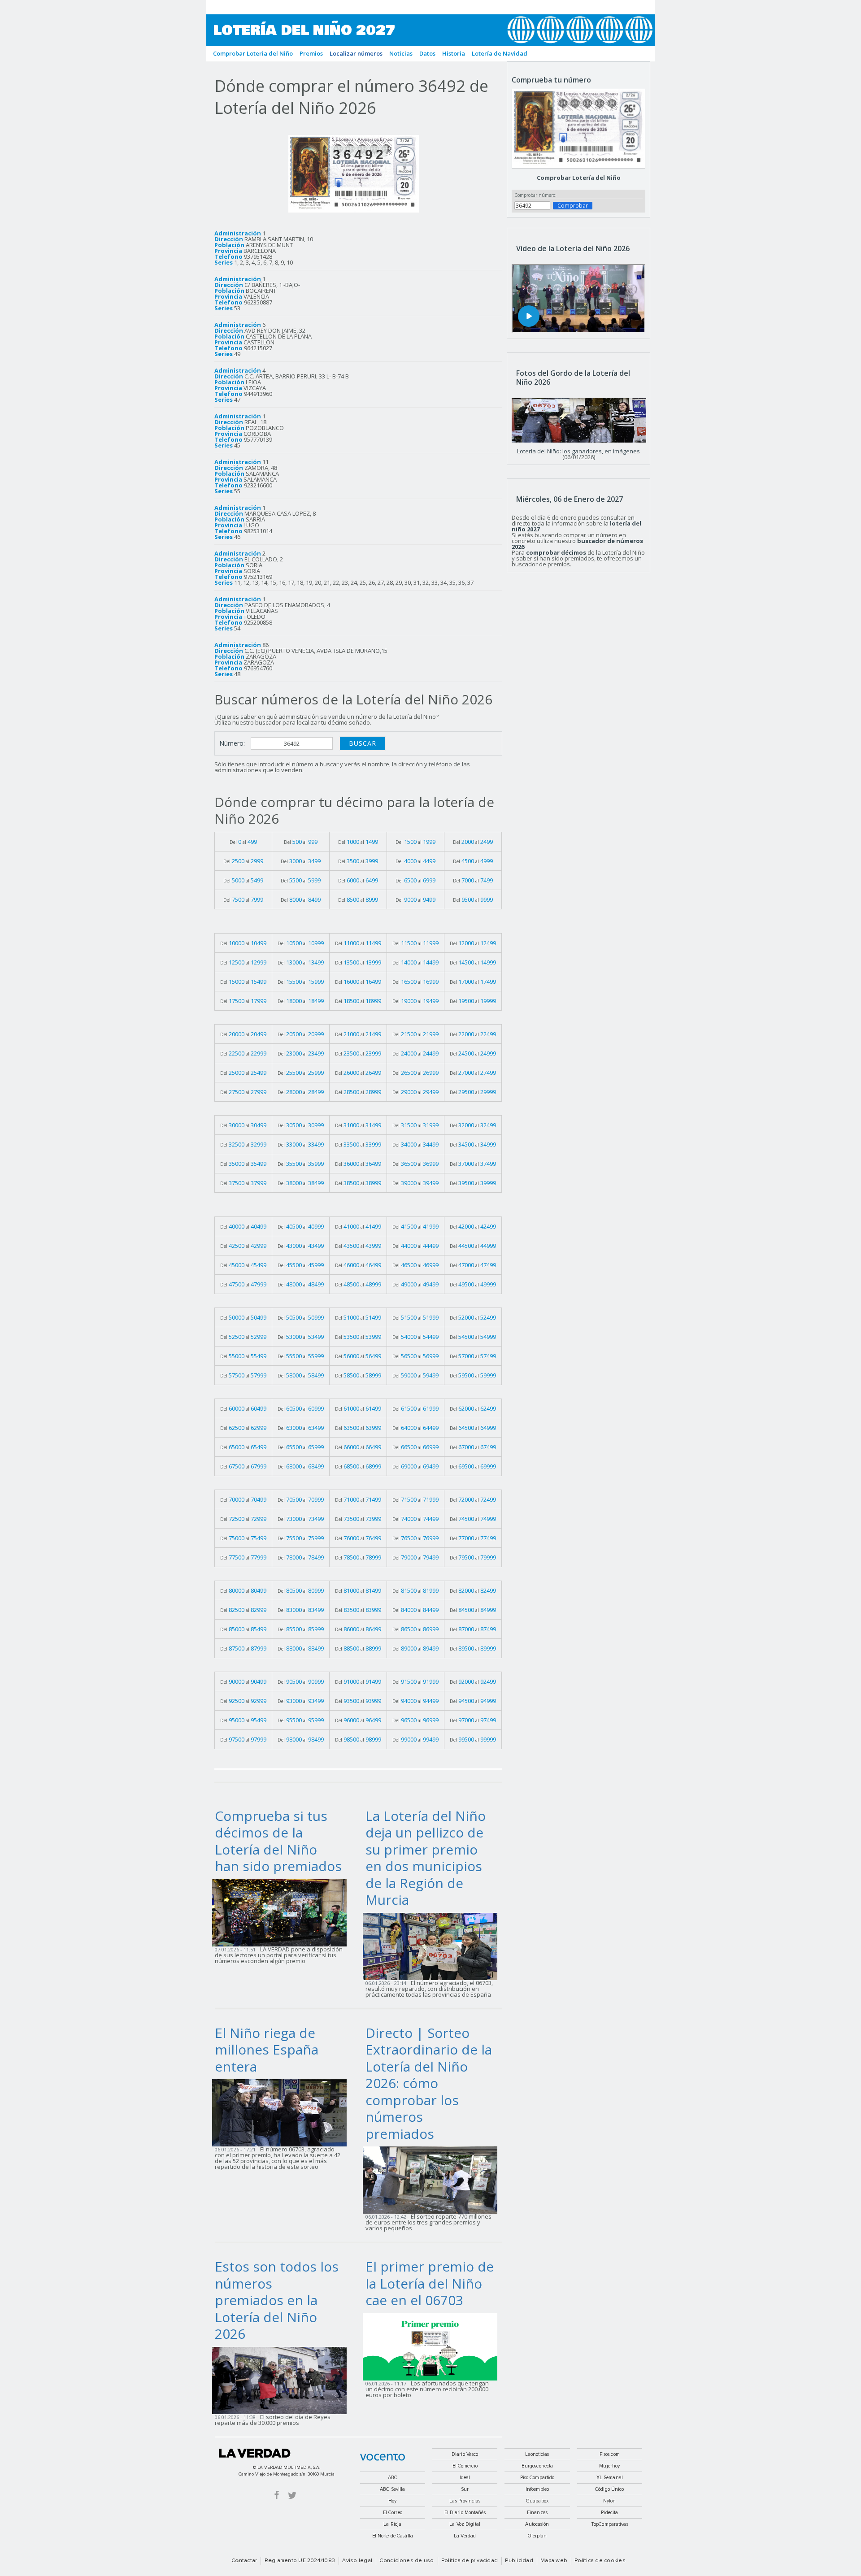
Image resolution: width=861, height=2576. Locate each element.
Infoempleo (537, 2489)
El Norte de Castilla (393, 2536)
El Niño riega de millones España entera (267, 2050)
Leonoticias (537, 2454)
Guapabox (537, 2501)
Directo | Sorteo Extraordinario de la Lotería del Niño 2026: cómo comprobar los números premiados (429, 2083)
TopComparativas (610, 2524)
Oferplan (537, 2536)
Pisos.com (610, 2454)
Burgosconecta (537, 2466)
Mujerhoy (609, 2466)
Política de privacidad (470, 2561)
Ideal (465, 2478)
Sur (465, 2489)
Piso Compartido (537, 2478)
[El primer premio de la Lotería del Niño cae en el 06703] (433, 2346)
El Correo (393, 2513)
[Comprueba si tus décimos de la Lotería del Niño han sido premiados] (282, 1912)
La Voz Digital (465, 2524)
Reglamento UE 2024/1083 (300, 2561)
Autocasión (537, 2524)
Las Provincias (465, 2501)
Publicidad (519, 2561)
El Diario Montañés (465, 2513)
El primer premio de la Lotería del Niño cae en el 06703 (430, 2283)
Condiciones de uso (407, 2561)
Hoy (392, 2501)
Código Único (609, 2489)
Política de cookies (600, 2561)
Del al (243, 842)
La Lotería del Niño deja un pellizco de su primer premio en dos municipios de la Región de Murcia (426, 1858)
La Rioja (392, 2524)
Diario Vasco (465, 2454)
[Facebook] (277, 2495)
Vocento (383, 2457)
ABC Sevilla (392, 2489)
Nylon (610, 2501)
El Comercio (465, 2466)
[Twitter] (292, 2495)
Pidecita (609, 2513)
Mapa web (554, 2561)
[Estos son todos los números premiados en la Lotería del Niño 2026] (282, 2380)
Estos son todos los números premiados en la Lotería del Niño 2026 (277, 2300)
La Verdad (255, 2453)
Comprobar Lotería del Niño (579, 178)
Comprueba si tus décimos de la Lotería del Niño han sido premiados (278, 1841)
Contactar (244, 2561)
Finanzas (537, 2513)
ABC (393, 2478)
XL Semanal (610, 2478)
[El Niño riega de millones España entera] (282, 2112)
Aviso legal (357, 2561)
